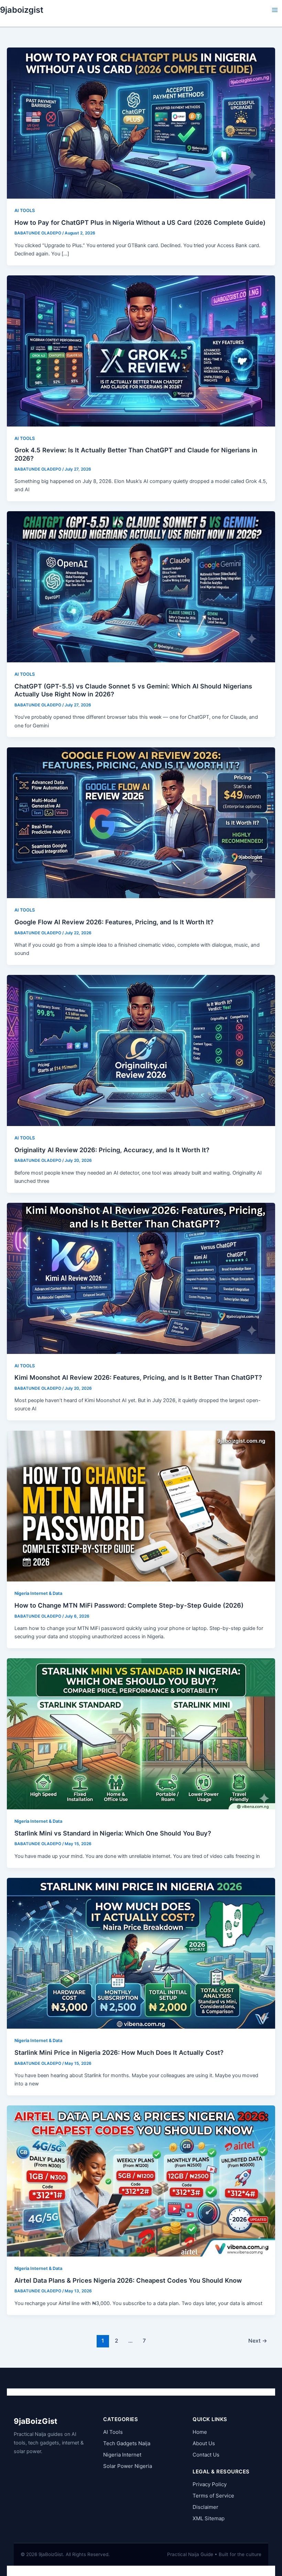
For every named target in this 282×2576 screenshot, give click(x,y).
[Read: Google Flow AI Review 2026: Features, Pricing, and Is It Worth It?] (141, 822)
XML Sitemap (209, 2518)
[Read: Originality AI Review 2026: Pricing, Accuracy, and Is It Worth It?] (141, 1050)
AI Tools (113, 2432)
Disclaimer (205, 2507)
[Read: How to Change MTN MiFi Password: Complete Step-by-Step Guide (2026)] (141, 1506)
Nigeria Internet (122, 2455)
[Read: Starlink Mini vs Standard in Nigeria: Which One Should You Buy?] (141, 1734)
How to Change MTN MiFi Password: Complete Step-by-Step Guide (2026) (129, 1605)
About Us (204, 2443)
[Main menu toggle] (275, 10)
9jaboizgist (22, 10)
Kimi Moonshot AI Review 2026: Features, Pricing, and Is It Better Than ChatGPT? (138, 1377)
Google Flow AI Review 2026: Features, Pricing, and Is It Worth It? (114, 922)
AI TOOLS (25, 211)
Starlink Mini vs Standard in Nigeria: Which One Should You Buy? (113, 1833)
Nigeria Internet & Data (38, 1593)
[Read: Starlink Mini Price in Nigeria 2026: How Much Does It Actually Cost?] (141, 1953)
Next (258, 2341)
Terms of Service (213, 2496)
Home (200, 2432)
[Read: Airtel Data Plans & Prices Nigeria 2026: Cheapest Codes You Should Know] (141, 2181)
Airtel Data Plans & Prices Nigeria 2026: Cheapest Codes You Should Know (128, 2280)
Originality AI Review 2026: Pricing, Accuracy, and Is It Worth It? (112, 1150)
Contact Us (206, 2455)
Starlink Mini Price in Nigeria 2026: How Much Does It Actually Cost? (119, 2052)
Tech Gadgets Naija (127, 2443)
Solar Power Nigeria (128, 2466)
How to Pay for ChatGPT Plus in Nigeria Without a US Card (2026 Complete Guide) (140, 222)
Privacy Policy (210, 2484)
